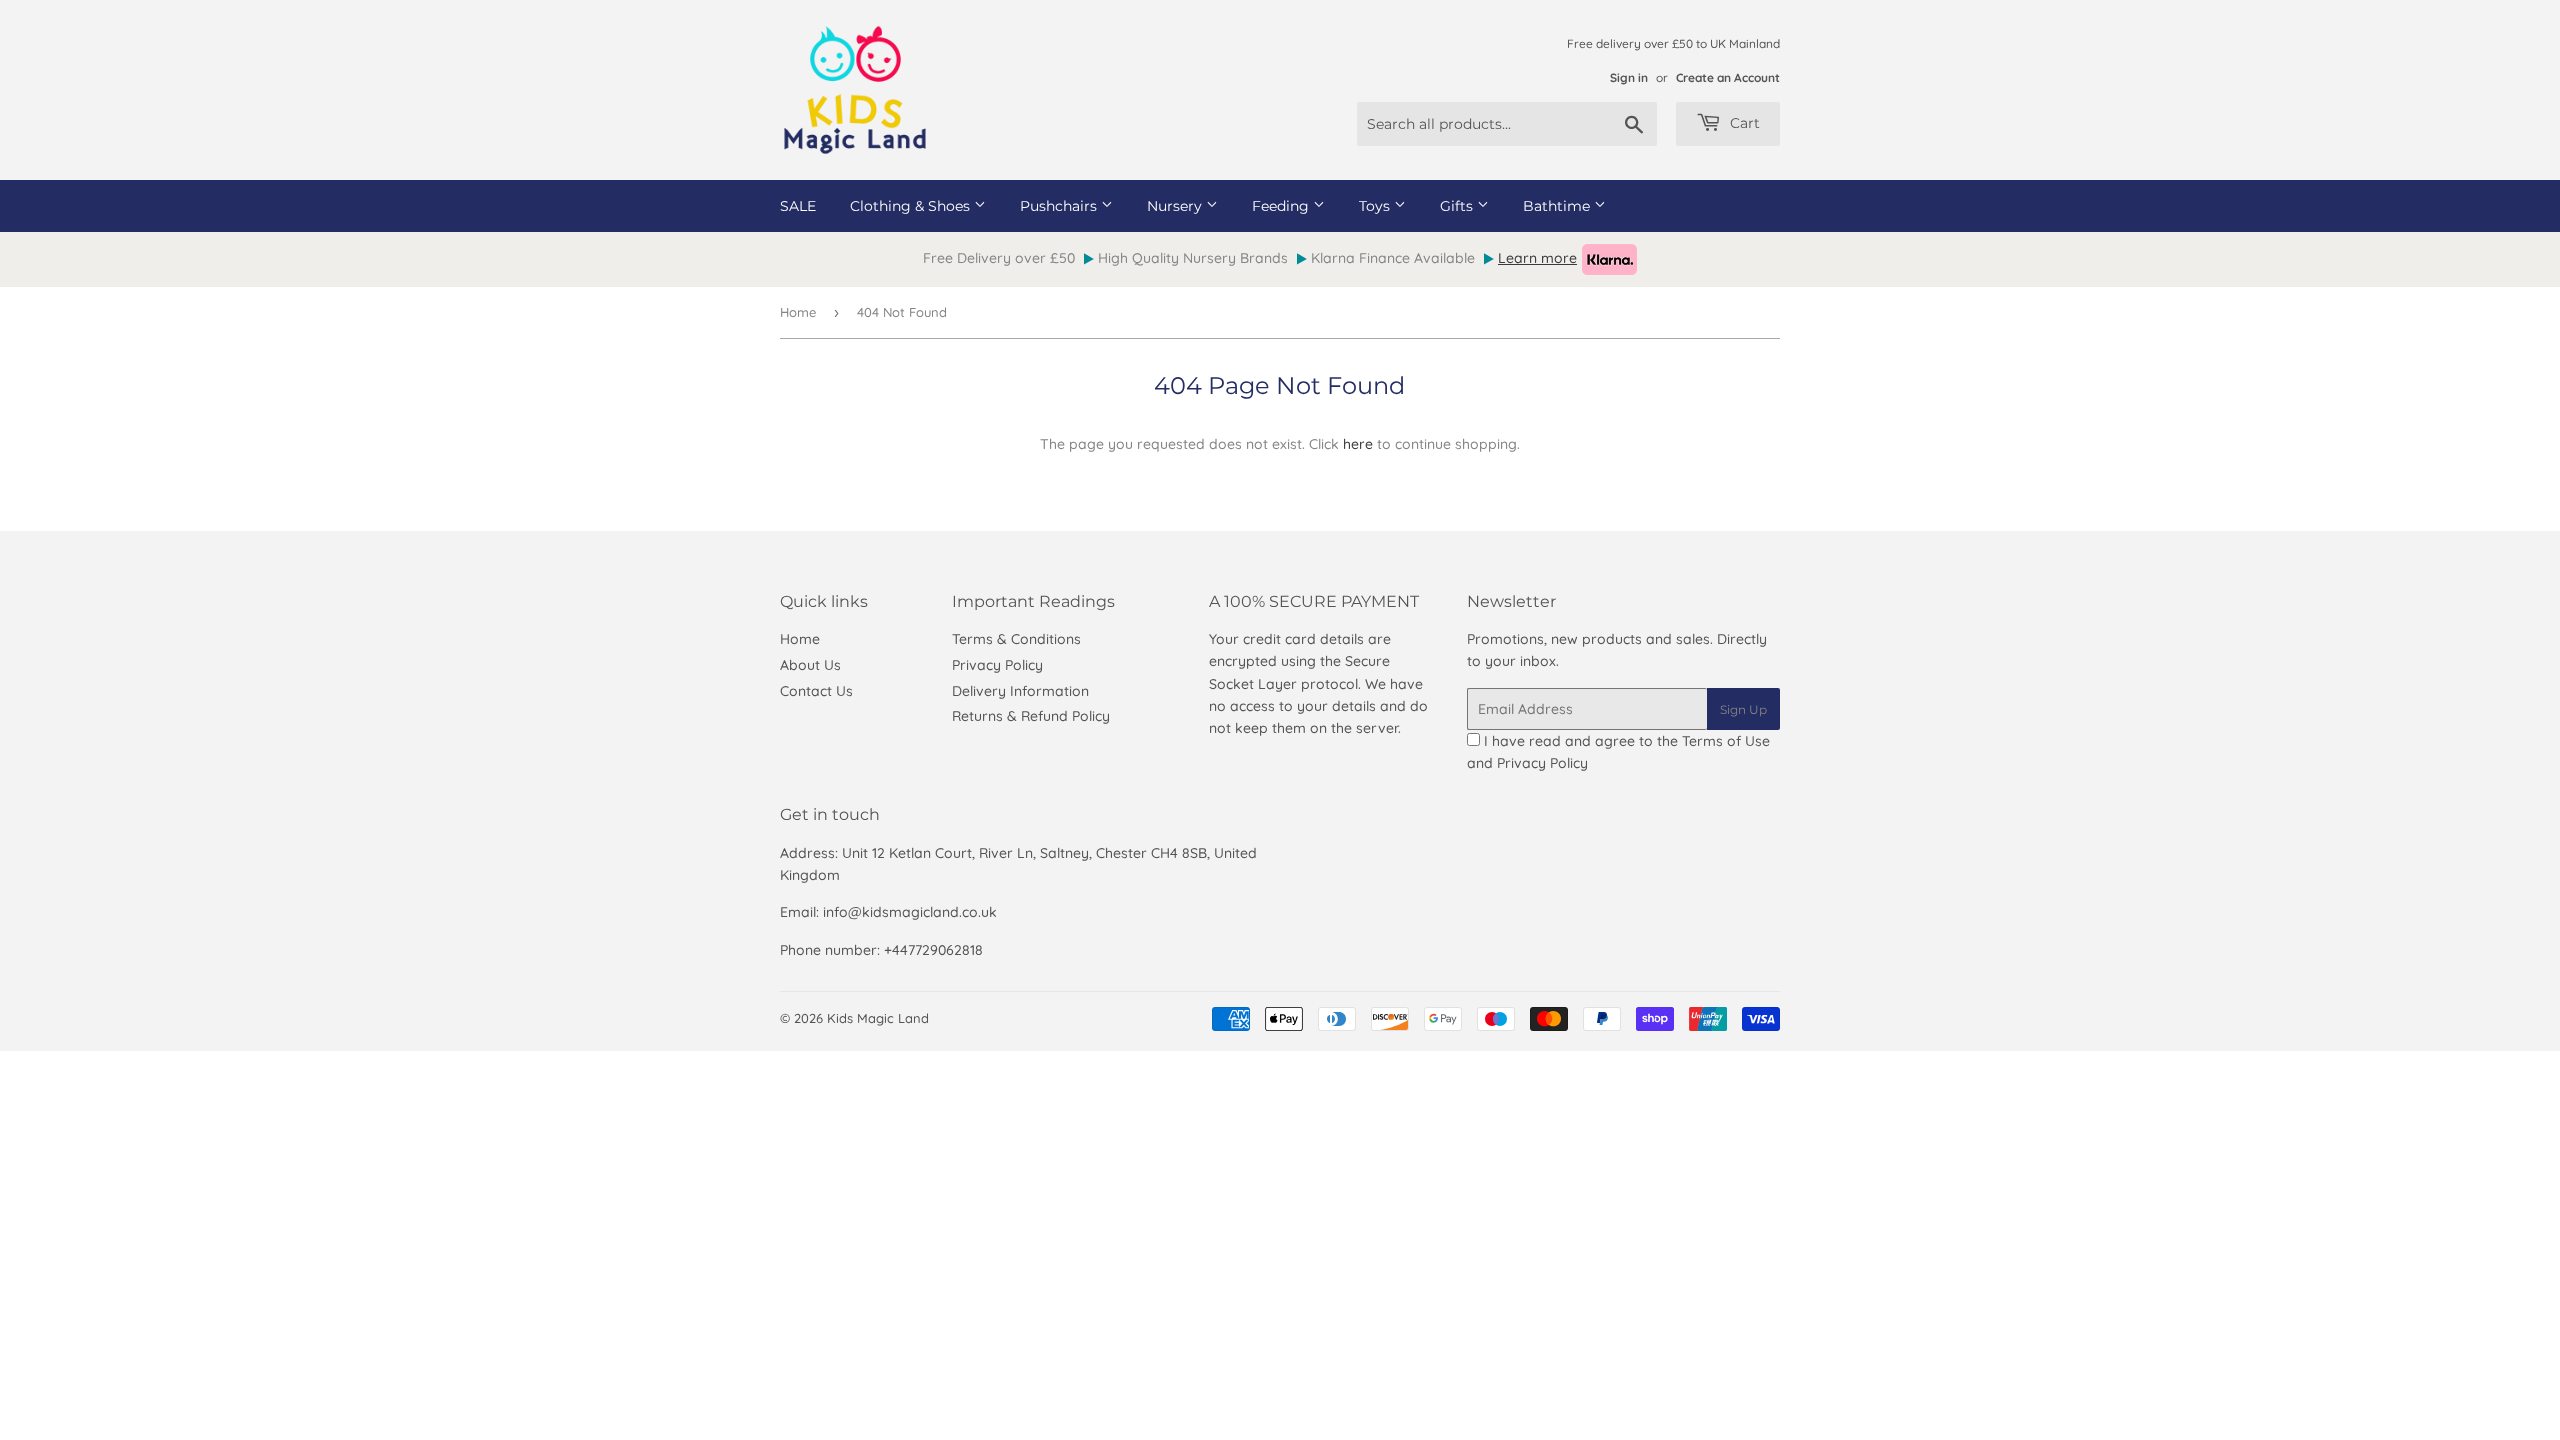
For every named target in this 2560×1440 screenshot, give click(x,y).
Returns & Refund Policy (1031, 716)
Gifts (1458, 206)
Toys (1376, 206)
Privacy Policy (997, 665)
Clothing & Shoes (912, 206)
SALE (798, 206)
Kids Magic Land (878, 1018)
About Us (810, 665)
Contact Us (816, 691)
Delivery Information (1020, 691)
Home (798, 312)
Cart (1743, 123)
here (1358, 444)
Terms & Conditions (1016, 639)
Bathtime (1558, 206)
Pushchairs (1060, 206)
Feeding (1282, 206)
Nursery (1176, 206)
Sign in (1629, 77)
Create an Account (1728, 77)
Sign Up (1743, 709)
